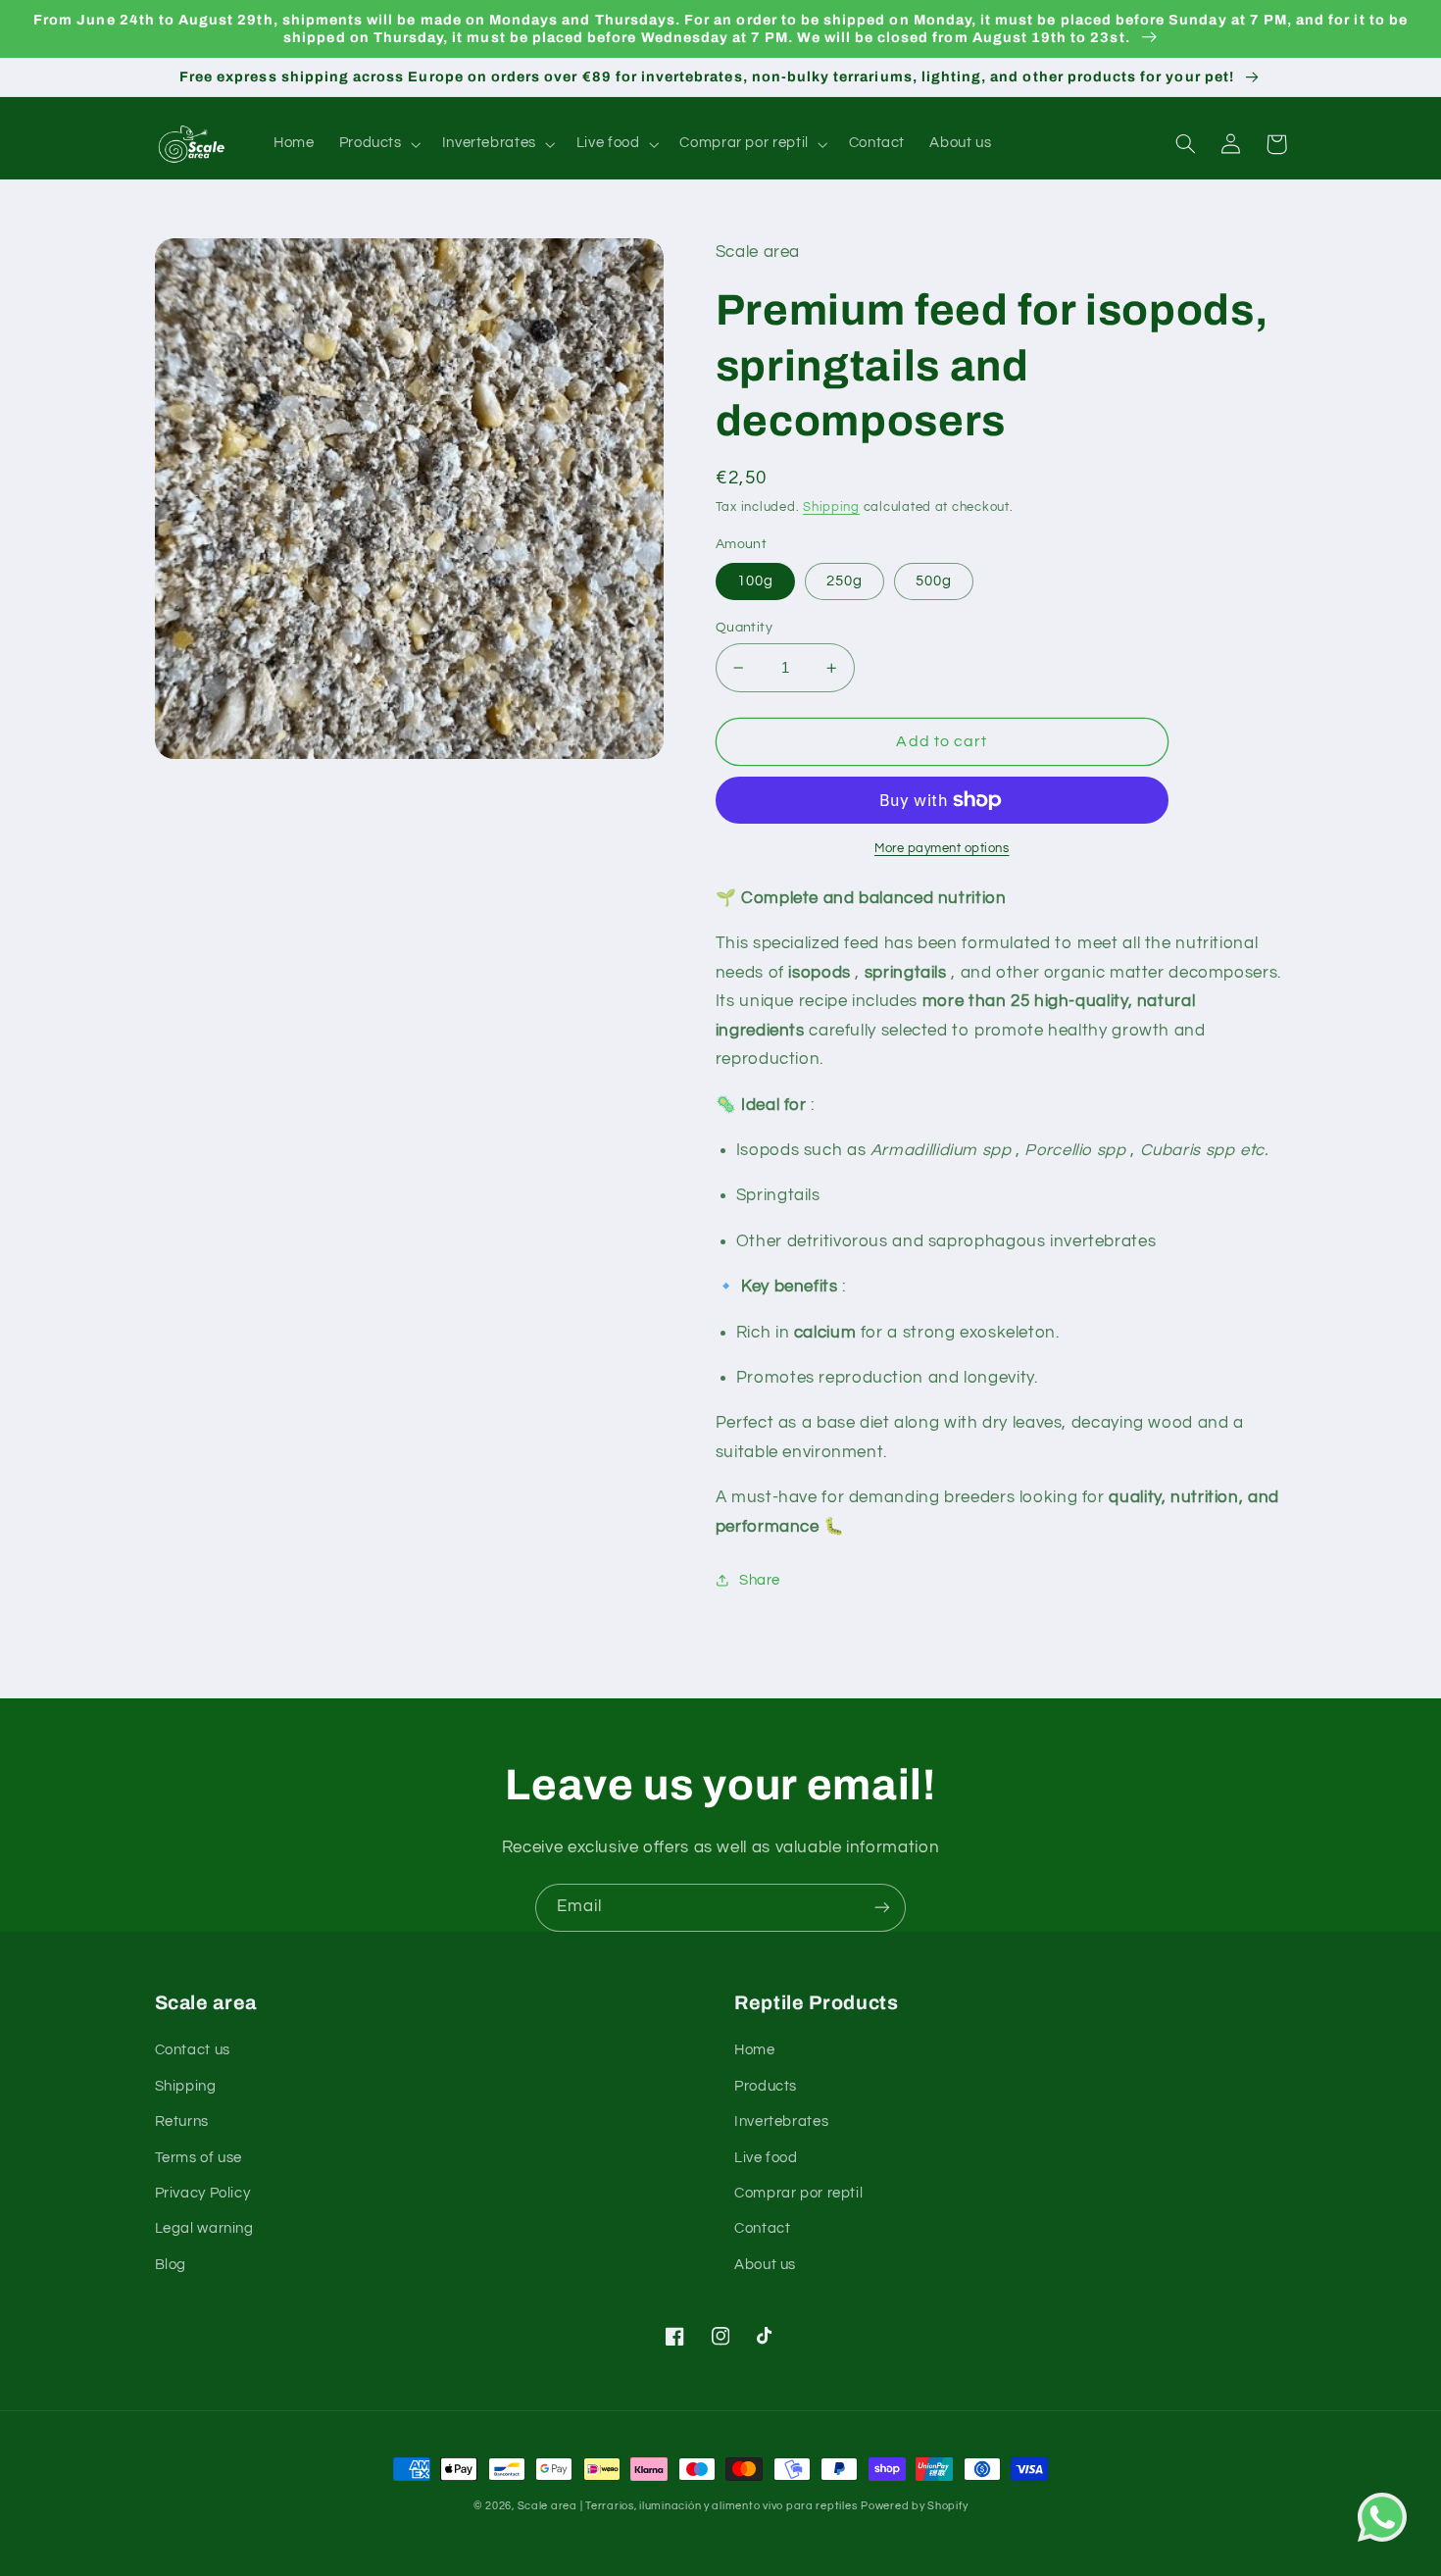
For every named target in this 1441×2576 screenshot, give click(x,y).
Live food (766, 2158)
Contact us (193, 2050)
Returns (182, 2121)
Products (766, 2086)
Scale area (547, 2506)
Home (755, 2050)
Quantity (744, 628)
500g (934, 581)
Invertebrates (781, 2121)
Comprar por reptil (798, 2193)
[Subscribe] (882, 1908)
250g (845, 581)
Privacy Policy (203, 2193)
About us (765, 2265)
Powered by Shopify (914, 2506)
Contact (762, 2228)
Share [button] (760, 1580)
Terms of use (199, 2158)
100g (755, 581)
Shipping (831, 507)
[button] (378, 144)
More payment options (942, 849)
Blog (171, 2265)
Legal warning (204, 2228)
